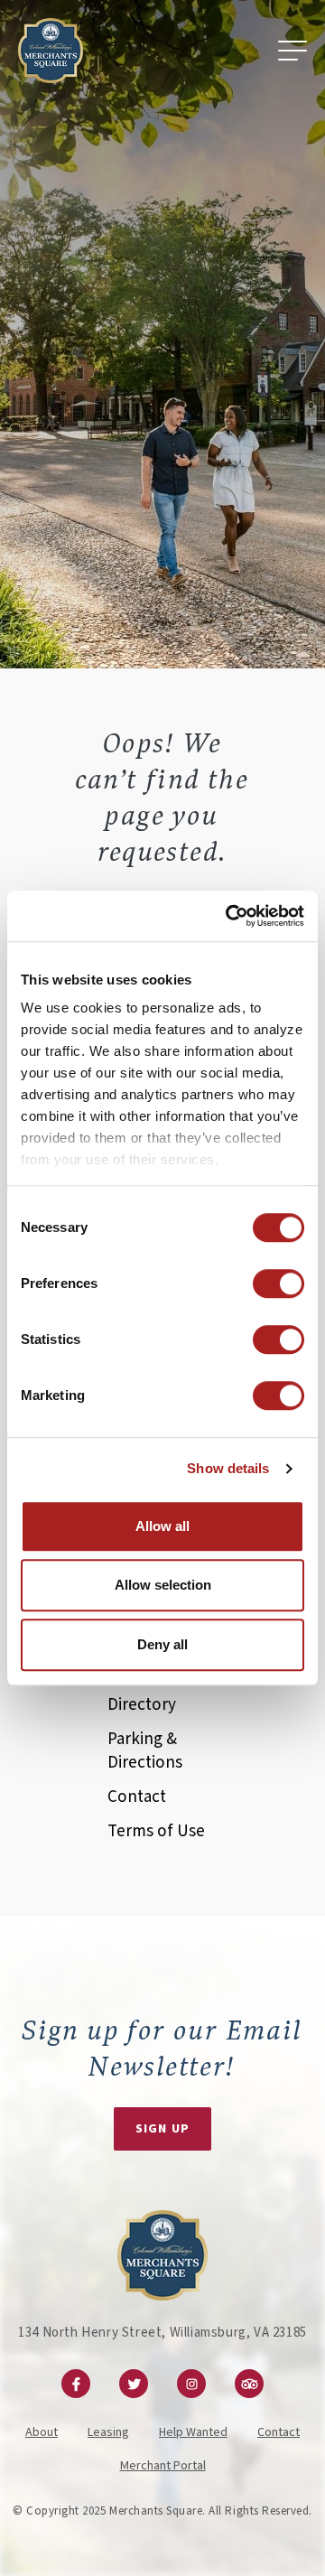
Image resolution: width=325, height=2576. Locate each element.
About (42, 2432)
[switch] (279, 1283)
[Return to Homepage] (51, 51)
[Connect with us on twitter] (134, 2384)
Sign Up (162, 2129)
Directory (142, 1705)
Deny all (162, 1644)
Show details (228, 1468)
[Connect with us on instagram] (191, 2384)
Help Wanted (193, 2432)
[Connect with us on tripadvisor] (249, 2384)
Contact (137, 1797)
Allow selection (163, 1585)
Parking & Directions (145, 1751)
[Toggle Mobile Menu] (292, 51)
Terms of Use (156, 1831)
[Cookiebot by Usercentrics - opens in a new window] (229, 916)
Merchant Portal (163, 2466)
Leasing (108, 2432)
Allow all (162, 1526)
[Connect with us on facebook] (76, 2384)
